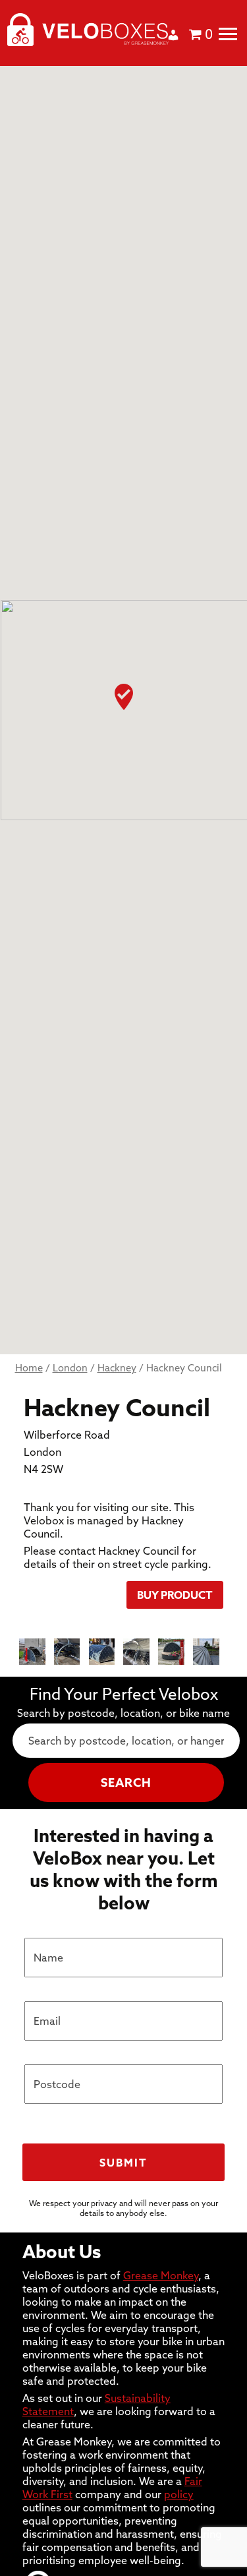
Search (126, 1782)
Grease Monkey (161, 2275)
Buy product (175, 1595)
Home (29, 1368)
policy (179, 2494)
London (70, 1368)
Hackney (117, 1368)
